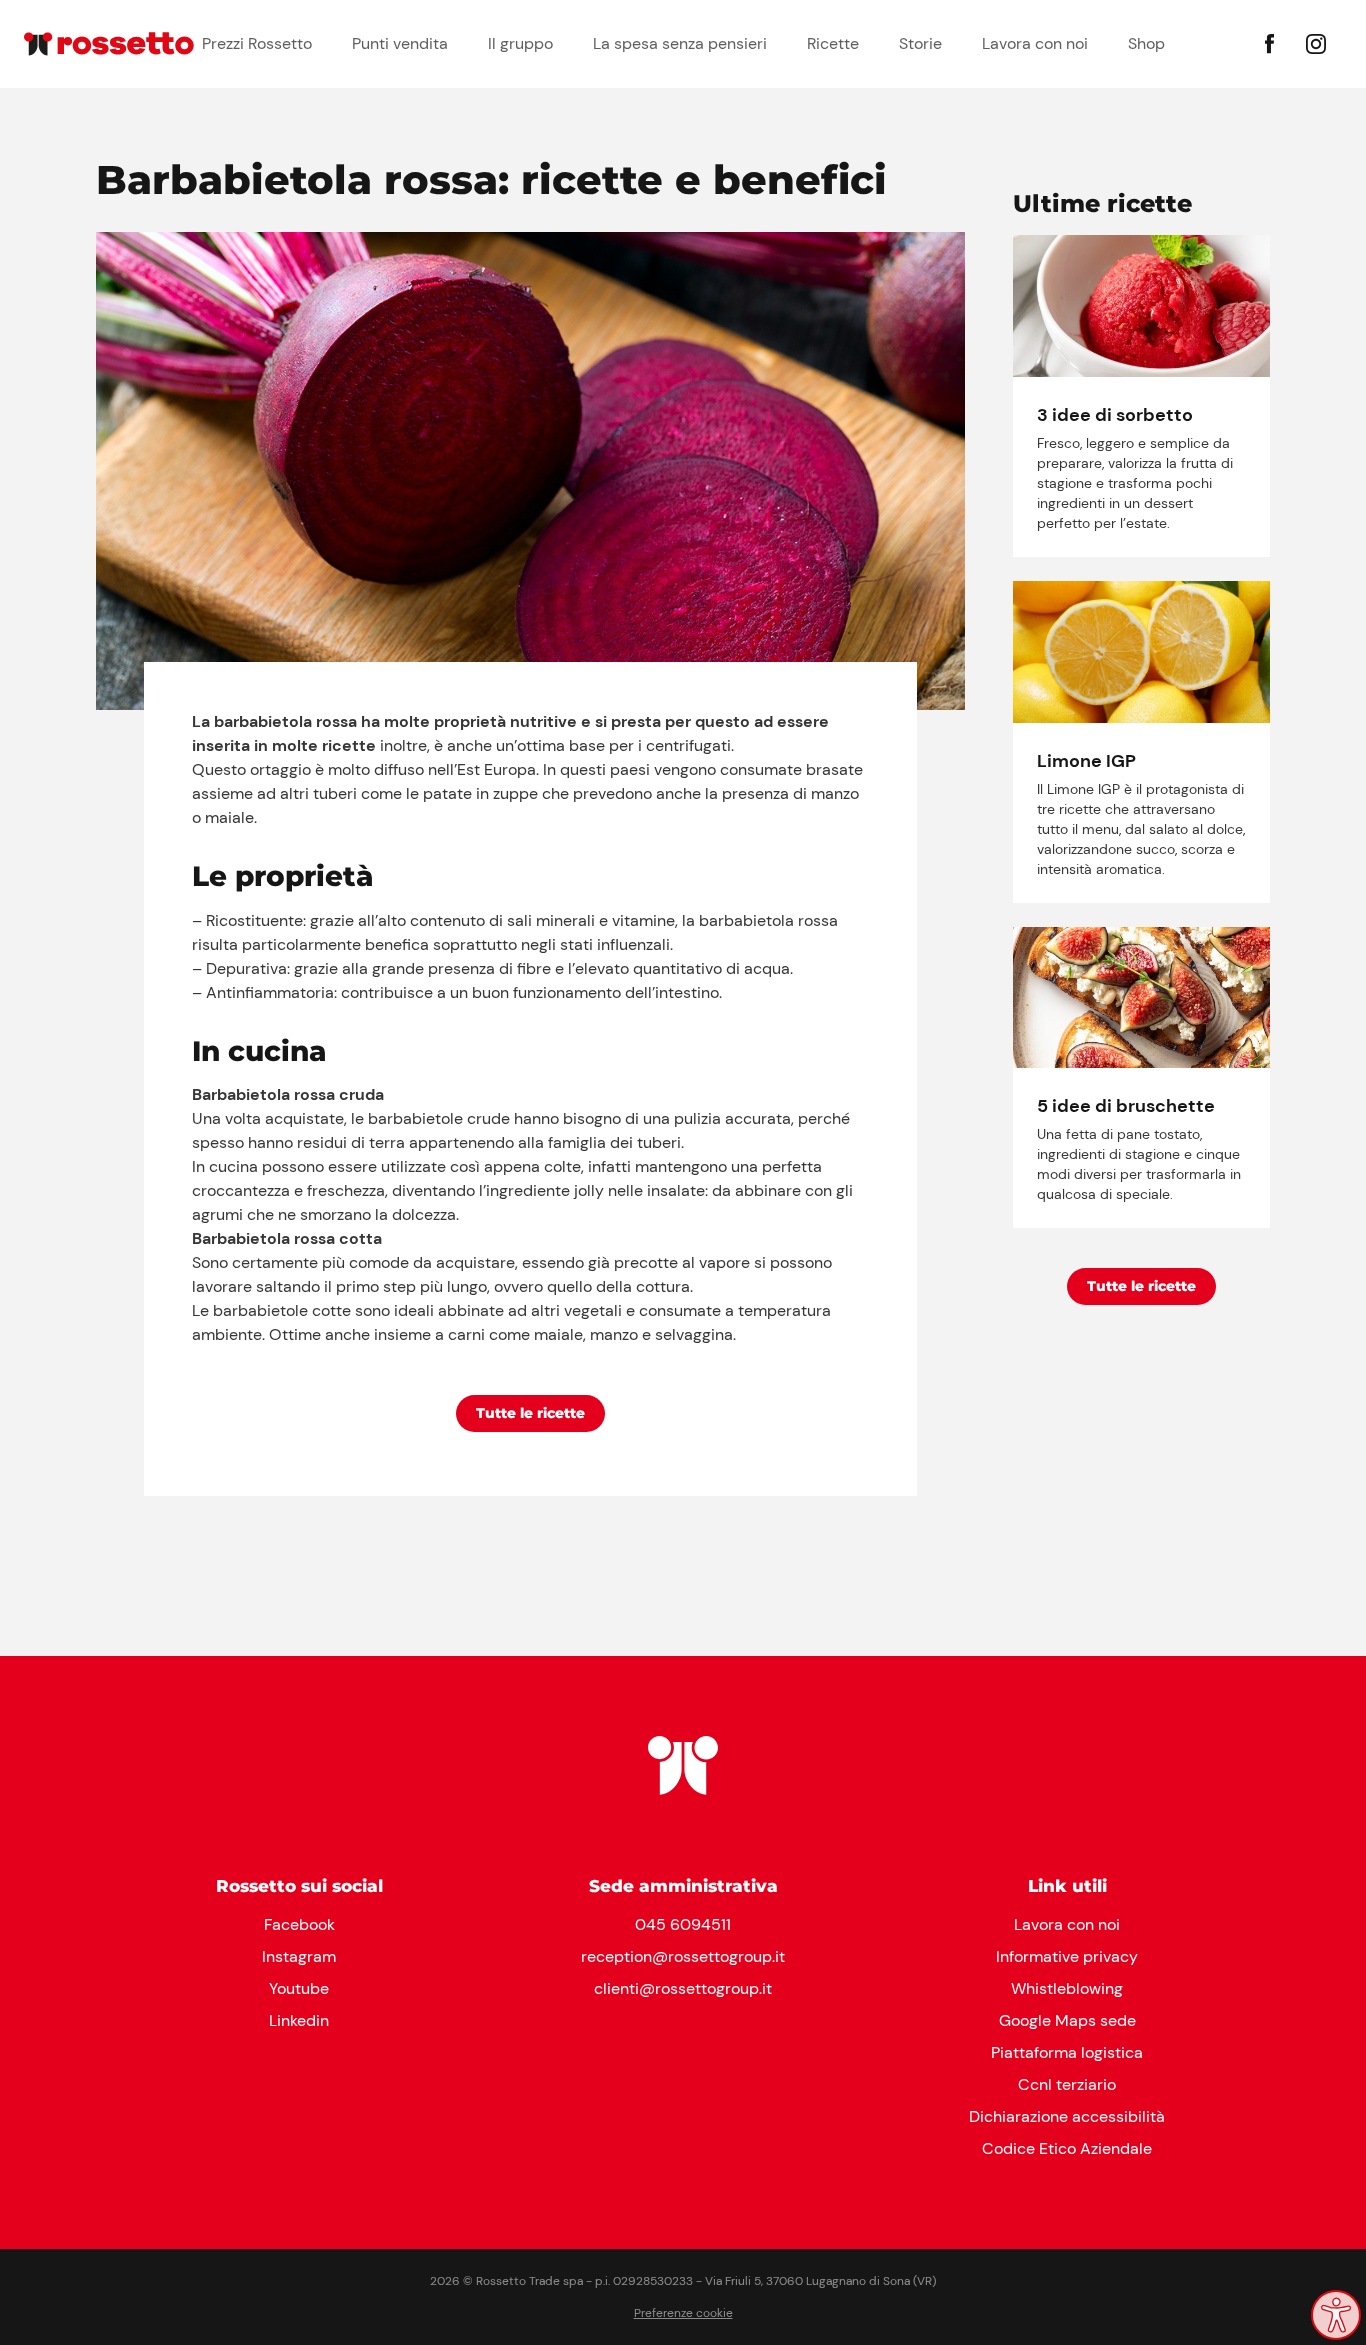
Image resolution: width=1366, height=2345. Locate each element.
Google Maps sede (1067, 2020)
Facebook (299, 1924)
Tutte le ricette (530, 1413)
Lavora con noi (1035, 43)
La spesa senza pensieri (680, 43)
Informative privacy (1067, 1956)
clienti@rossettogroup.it (683, 1988)
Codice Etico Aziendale (1067, 2148)
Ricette (833, 43)
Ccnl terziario (1067, 2084)
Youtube (299, 1988)
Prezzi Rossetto (257, 43)
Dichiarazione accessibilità (1067, 2116)
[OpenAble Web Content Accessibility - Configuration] (1336, 2315)
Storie (920, 43)
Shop (1146, 43)
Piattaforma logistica (1067, 2052)
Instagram (299, 1956)
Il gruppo (520, 43)
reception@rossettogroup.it (683, 1956)
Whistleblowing (1067, 1988)
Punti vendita (400, 43)
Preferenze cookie (683, 2313)
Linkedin (299, 2020)
